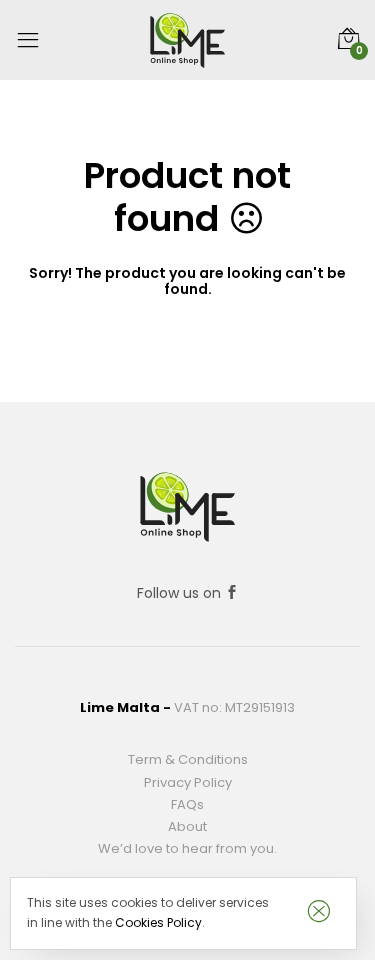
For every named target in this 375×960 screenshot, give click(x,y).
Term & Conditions (188, 759)
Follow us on (181, 593)
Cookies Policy (158, 922)
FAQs (187, 804)
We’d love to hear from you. (187, 848)
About (187, 826)
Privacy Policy (188, 782)
